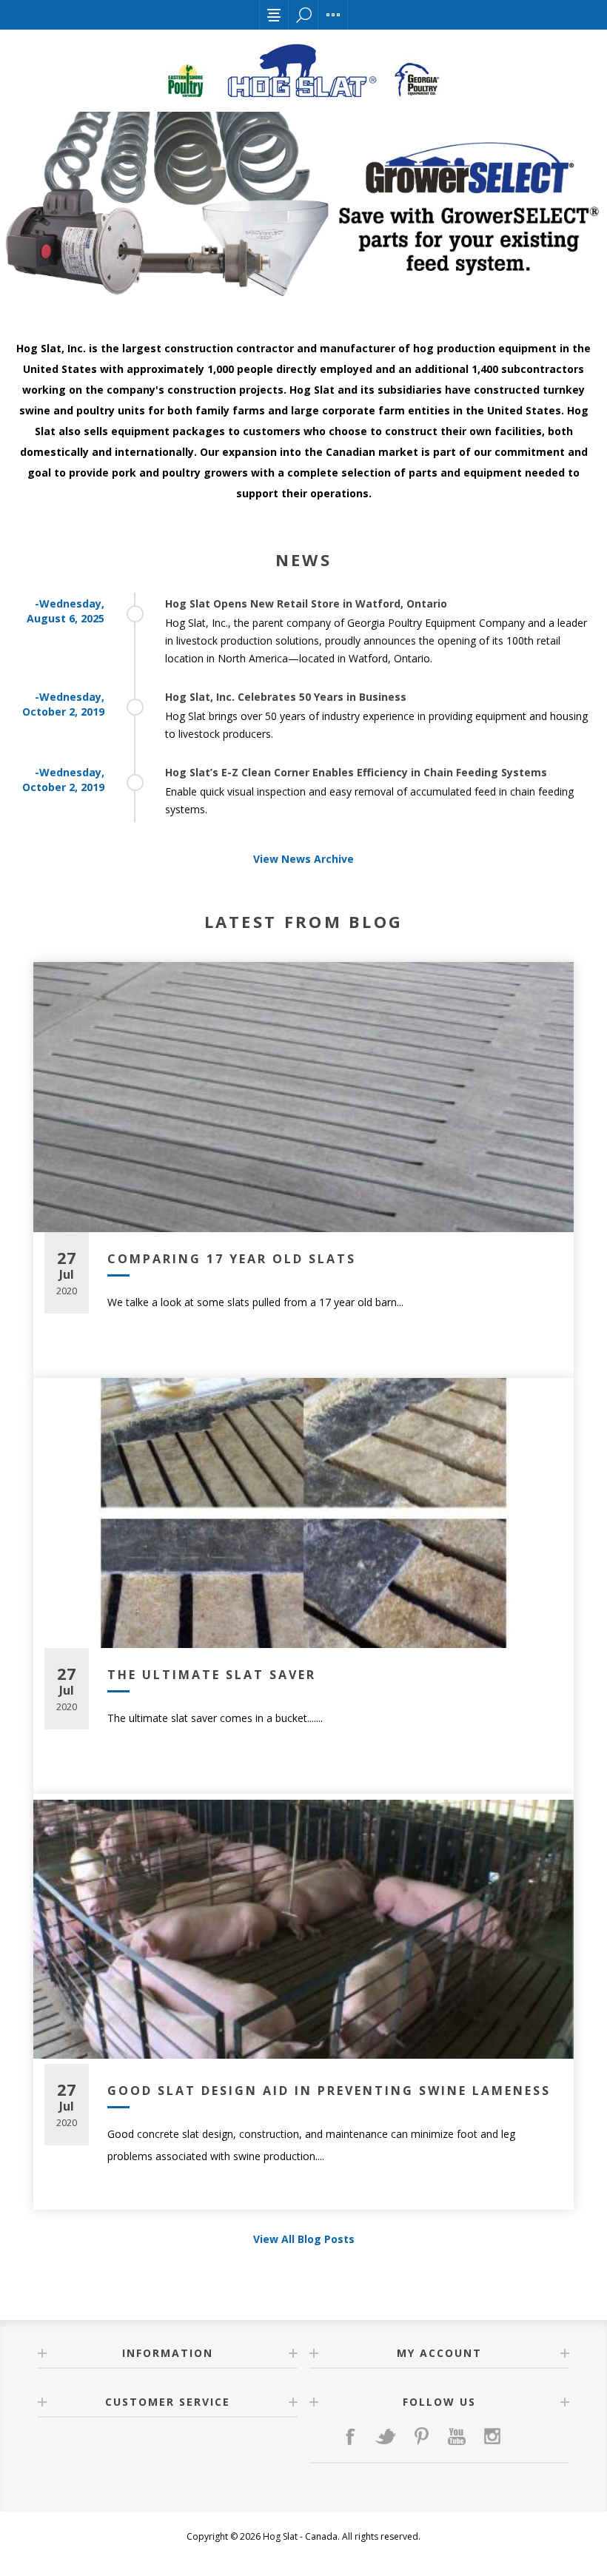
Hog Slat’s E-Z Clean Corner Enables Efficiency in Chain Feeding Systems (356, 772)
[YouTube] (457, 2436)
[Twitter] (386, 2436)
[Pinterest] (421, 2436)
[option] (303, 206)
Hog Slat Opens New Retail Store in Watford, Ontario (306, 603)
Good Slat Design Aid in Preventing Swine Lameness (329, 2091)
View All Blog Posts (304, 2239)
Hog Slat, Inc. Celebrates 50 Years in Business (286, 697)
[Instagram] (492, 2436)
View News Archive (303, 859)
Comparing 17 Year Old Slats (232, 1259)
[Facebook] (350, 2436)
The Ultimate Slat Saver (212, 1675)
